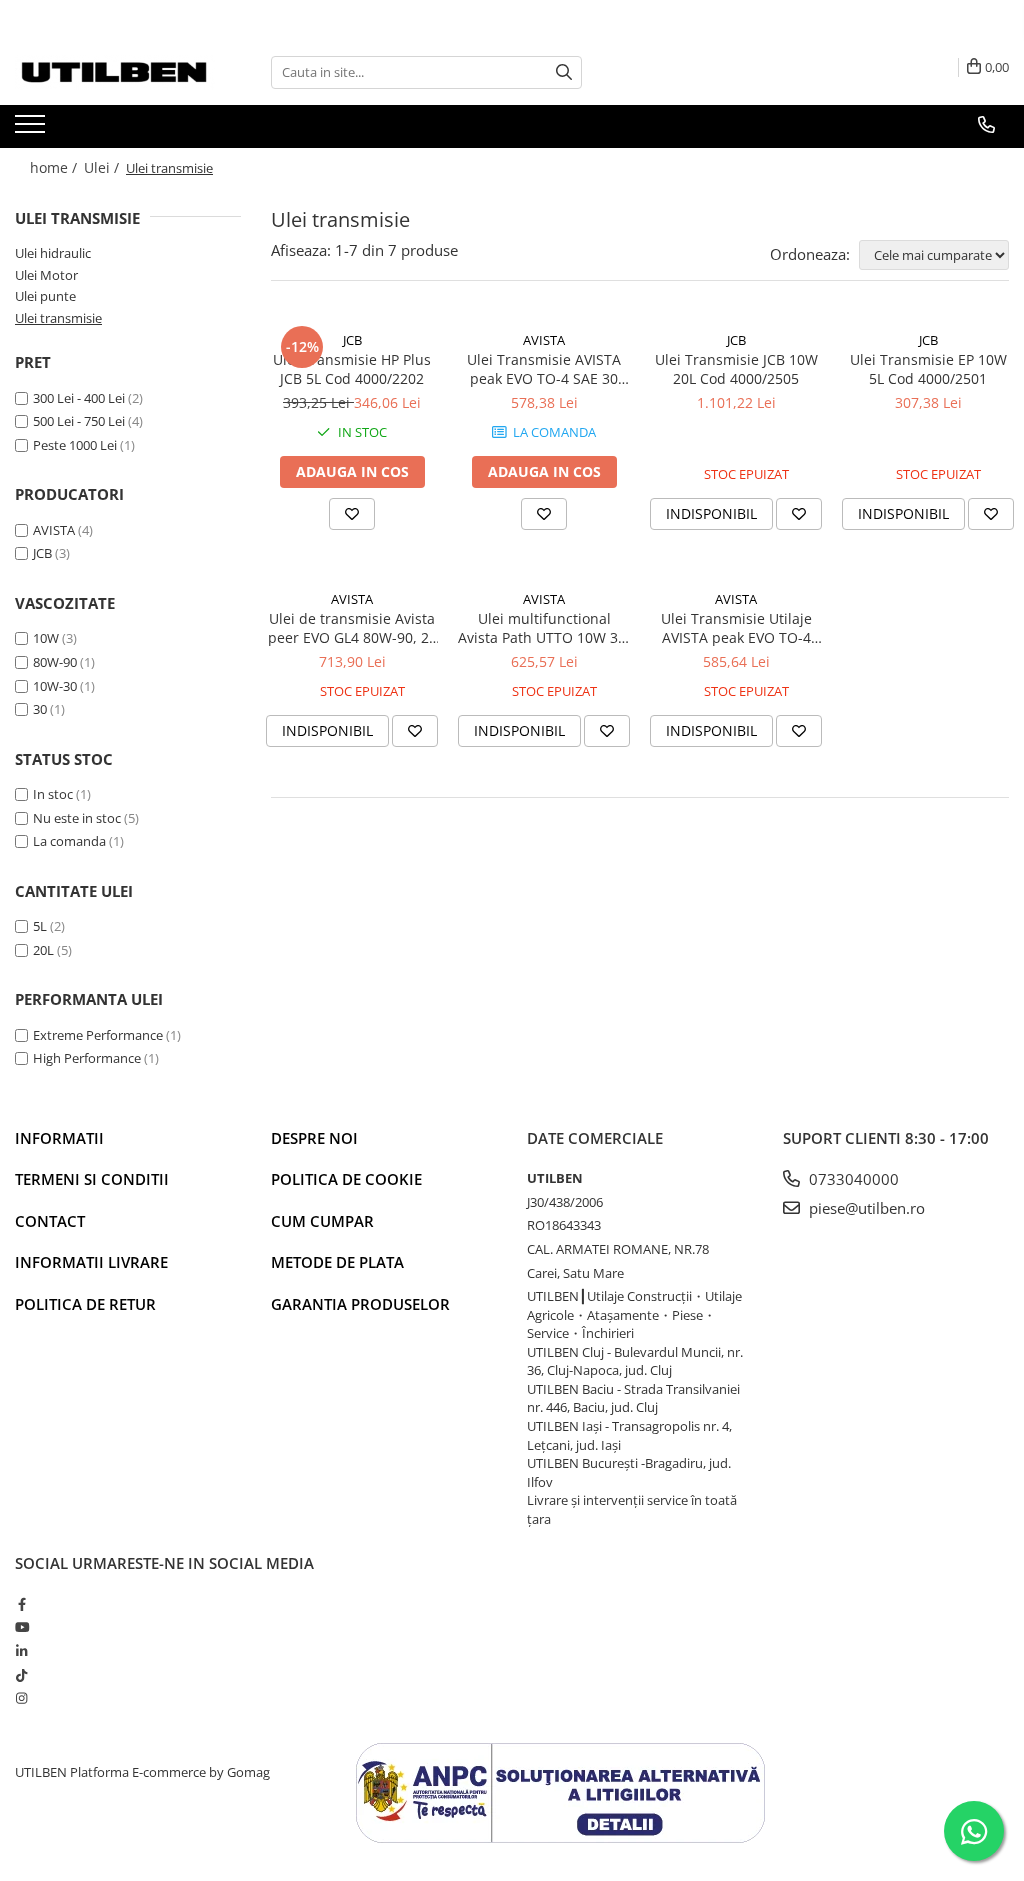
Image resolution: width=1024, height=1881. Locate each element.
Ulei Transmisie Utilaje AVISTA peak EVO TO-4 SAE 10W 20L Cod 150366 (736, 628)
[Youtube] (21, 1627)
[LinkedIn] (21, 1651)
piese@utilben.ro (865, 1208)
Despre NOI (314, 1138)
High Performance (87, 1058)
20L (43, 950)
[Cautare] (564, 72)
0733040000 (852, 1179)
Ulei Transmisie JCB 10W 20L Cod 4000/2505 (736, 369)
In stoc (53, 794)
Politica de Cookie (346, 1179)
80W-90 (55, 662)
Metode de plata (337, 1262)
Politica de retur (85, 1304)
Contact (50, 1221)
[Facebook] (21, 1604)
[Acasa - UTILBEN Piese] (115, 72)
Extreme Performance (98, 1035)
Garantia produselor (360, 1304)
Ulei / (103, 167)
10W (46, 638)
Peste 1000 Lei (75, 445)
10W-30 (55, 686)
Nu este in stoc (77, 818)
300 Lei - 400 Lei (79, 398)
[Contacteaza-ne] (986, 125)
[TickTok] (21, 1675)
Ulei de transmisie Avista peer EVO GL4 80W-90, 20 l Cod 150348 (352, 628)
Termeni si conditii (92, 1179)
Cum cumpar (322, 1221)
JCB (42, 553)
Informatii (59, 1138)
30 (40, 709)
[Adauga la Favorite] (352, 514)
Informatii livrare (91, 1262)
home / (55, 167)
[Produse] (32, 130)
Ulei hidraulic (53, 253)
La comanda (69, 841)
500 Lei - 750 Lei (79, 421)
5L (40, 926)
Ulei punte (45, 296)
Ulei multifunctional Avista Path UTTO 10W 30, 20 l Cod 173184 (544, 628)
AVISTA (54, 530)
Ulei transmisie (58, 318)
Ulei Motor (46, 275)
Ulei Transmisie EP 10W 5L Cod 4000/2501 (928, 369)
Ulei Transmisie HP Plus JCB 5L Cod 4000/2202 (352, 369)
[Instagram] (21, 1698)
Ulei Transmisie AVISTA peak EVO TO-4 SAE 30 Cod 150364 (544, 369)
